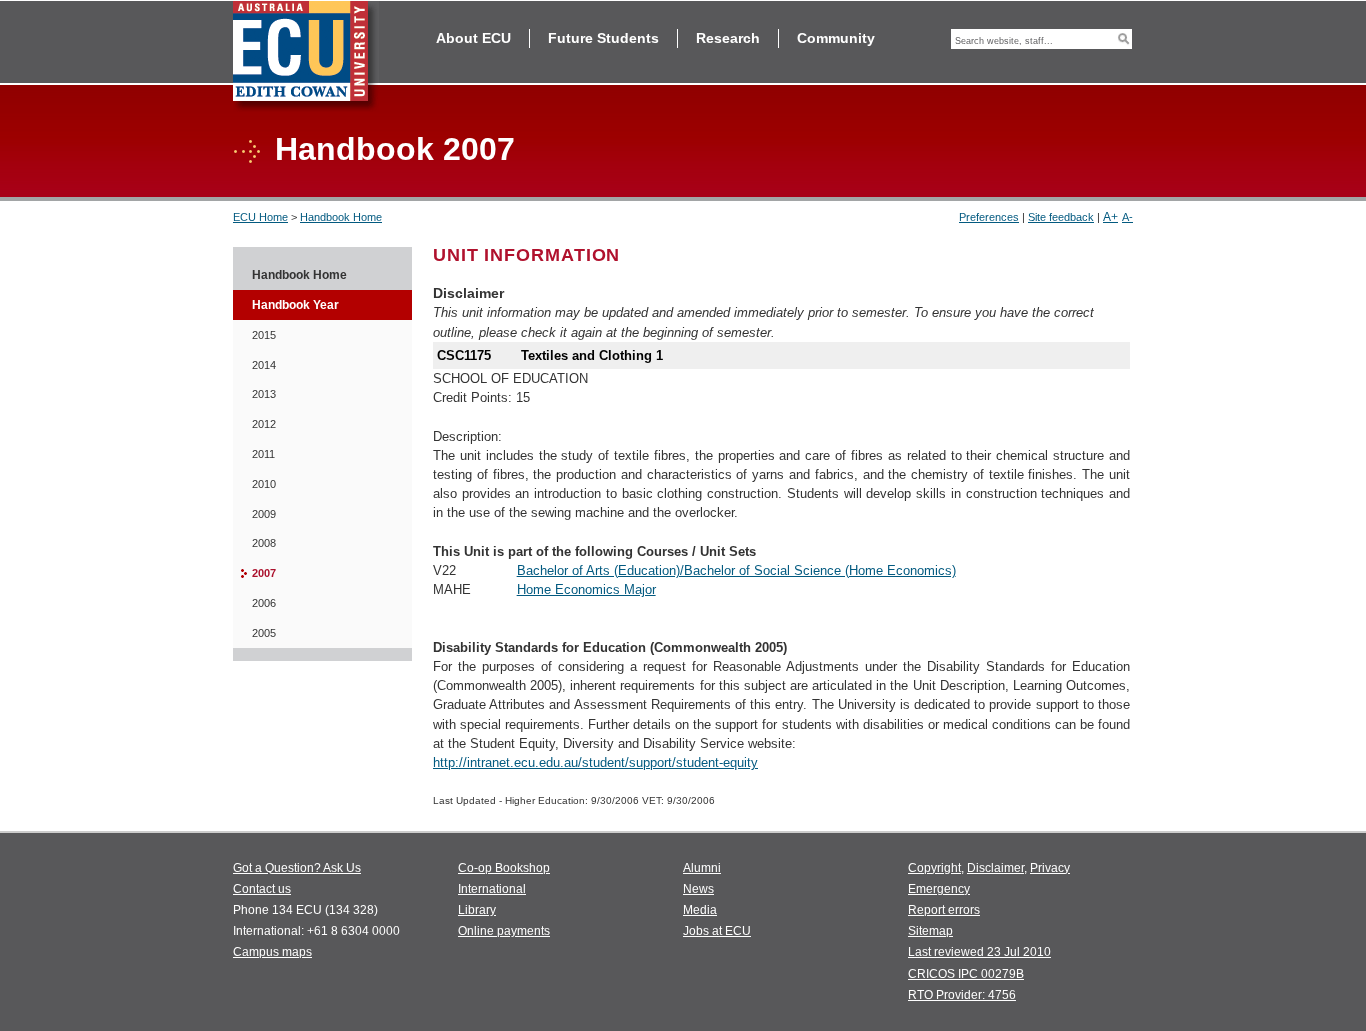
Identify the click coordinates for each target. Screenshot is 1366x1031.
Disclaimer (995, 868)
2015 (264, 335)
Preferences (989, 217)
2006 (264, 603)
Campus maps (272, 952)
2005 (264, 633)
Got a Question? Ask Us (297, 868)
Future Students (603, 38)
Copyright (934, 868)
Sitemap (930, 931)
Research (728, 38)
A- (1127, 217)
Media (700, 910)
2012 (264, 424)
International (492, 889)
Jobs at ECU (717, 931)
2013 (264, 394)
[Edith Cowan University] (306, 56)
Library (477, 910)
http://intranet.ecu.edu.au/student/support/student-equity (595, 762)
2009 (264, 514)
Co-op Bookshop (504, 868)
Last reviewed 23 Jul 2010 (979, 952)
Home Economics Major (586, 589)
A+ (1110, 217)
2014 (264, 365)
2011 (263, 454)
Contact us (262, 889)
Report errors (944, 910)
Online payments (504, 931)
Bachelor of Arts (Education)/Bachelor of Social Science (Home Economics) (736, 570)
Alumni (702, 868)
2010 (264, 484)
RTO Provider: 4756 (962, 995)
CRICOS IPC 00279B (966, 974)
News (698, 889)
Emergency (939, 889)
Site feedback (1061, 217)
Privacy (1050, 868)
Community (836, 38)
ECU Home (260, 217)
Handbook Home (341, 217)
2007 (264, 573)
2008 (264, 543)
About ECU (473, 38)
